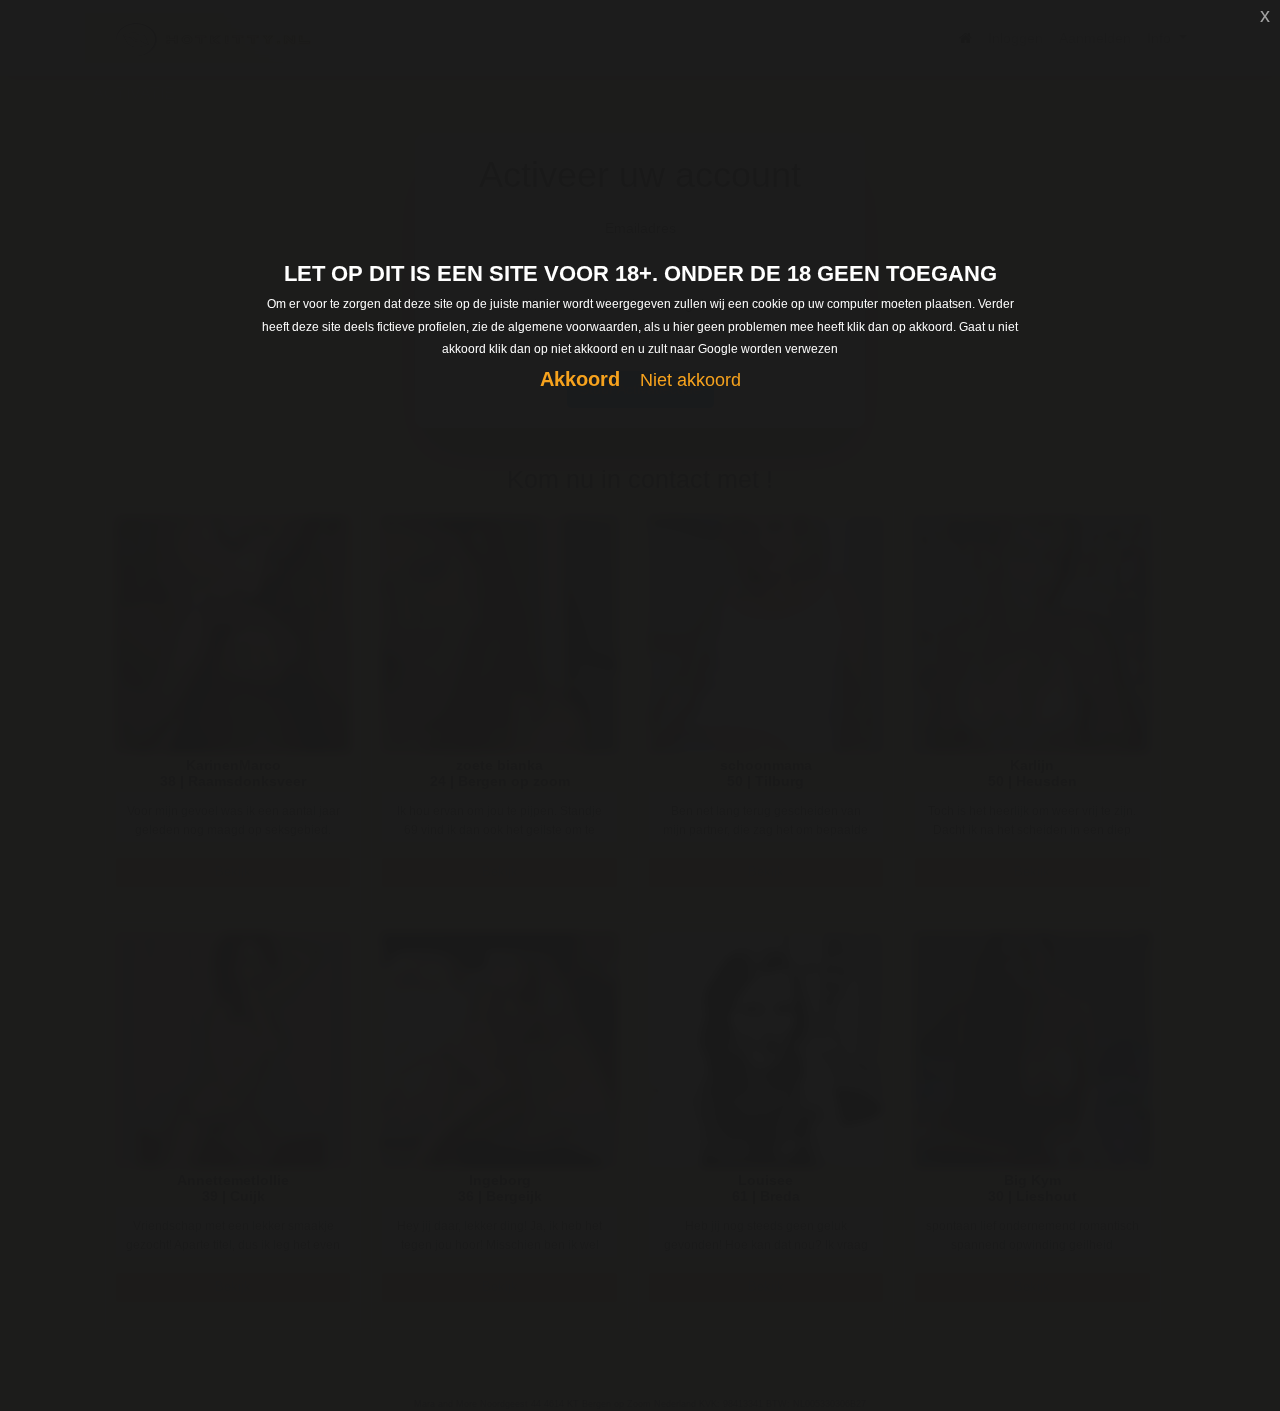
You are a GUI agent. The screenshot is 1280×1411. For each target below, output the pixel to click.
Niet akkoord (690, 380)
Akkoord (580, 379)
